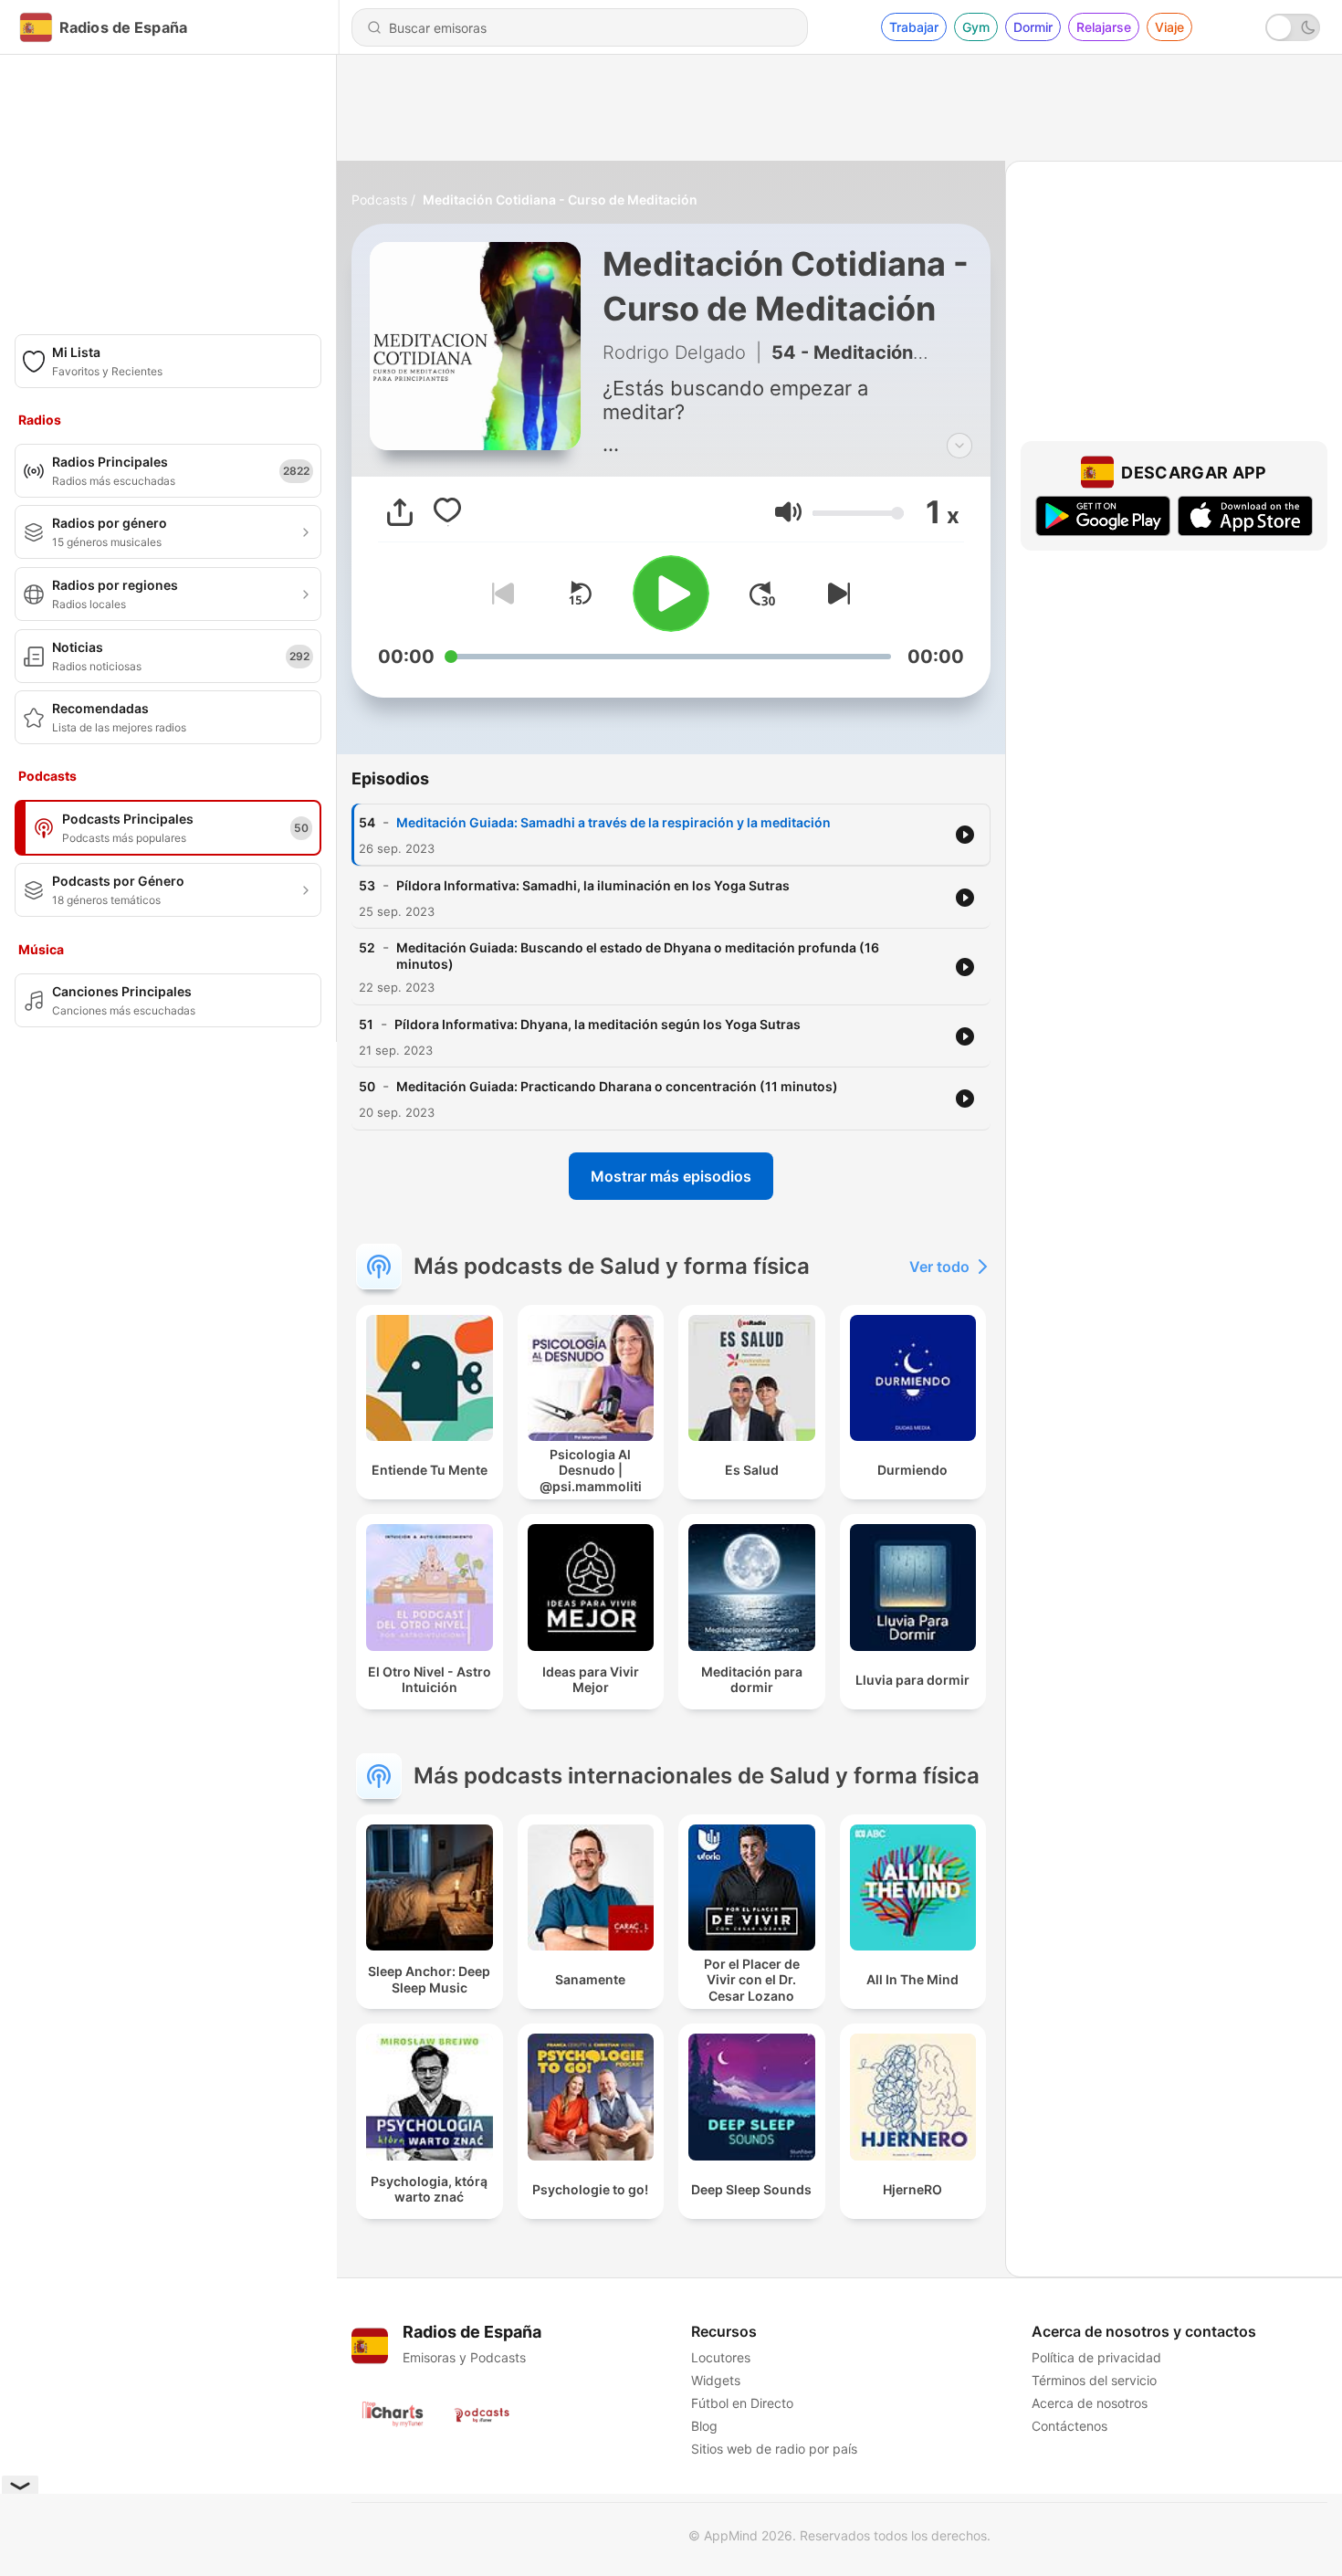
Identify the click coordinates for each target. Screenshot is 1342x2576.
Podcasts (379, 200)
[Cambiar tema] (1293, 27)
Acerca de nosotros (1090, 2403)
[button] (788, 512)
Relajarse (1104, 27)
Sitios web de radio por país (774, 2449)
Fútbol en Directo (742, 2403)
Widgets (716, 2380)
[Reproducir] (671, 594)
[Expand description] (959, 446)
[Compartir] (400, 512)
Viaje (1169, 27)
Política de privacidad (1096, 2357)
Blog (704, 2426)
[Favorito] (447, 512)
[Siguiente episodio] (835, 594)
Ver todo (939, 1267)
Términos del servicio (1094, 2380)
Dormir (1033, 27)
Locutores (721, 2357)
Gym (976, 27)
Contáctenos (1069, 2426)
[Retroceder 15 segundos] (580, 594)
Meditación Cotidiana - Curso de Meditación (560, 200)
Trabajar (914, 27)
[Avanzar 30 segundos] (762, 594)
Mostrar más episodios (671, 1176)
